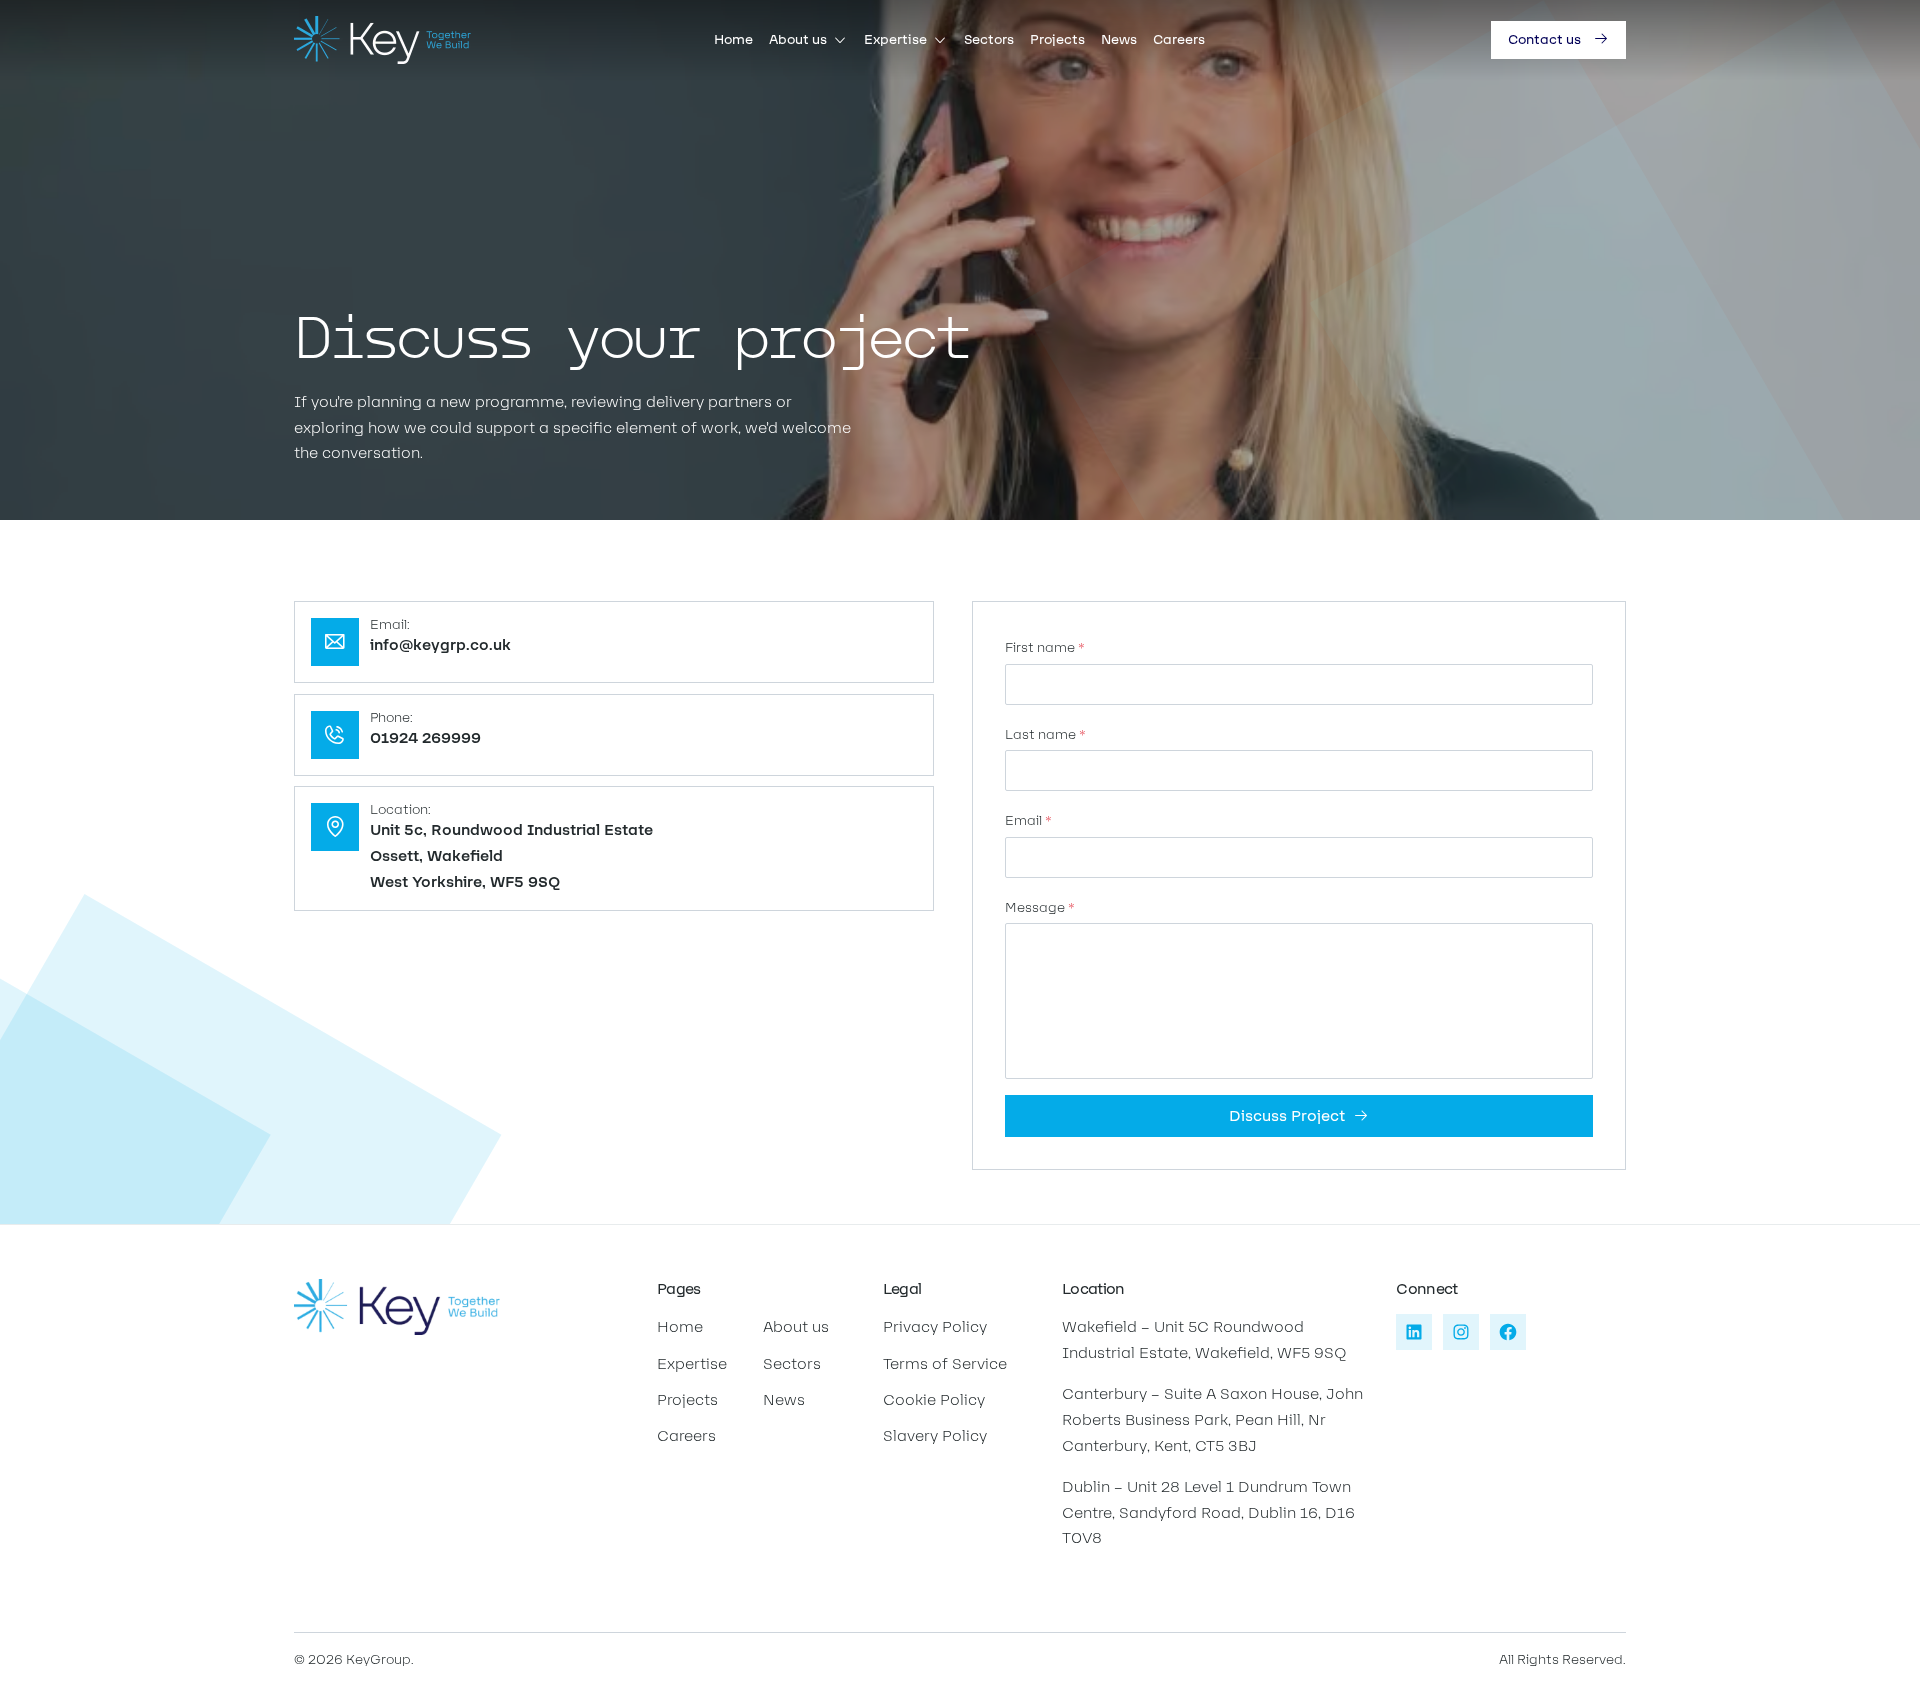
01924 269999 (425, 737)
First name (1045, 647)
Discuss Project (1287, 1115)
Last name (1045, 734)
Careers (1179, 39)
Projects (1057, 39)
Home (733, 39)
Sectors (989, 39)
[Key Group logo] (382, 40)
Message (1040, 907)
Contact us (1544, 39)
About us (798, 39)
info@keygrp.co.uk (440, 644)
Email (1028, 820)
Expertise (895, 39)
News (1119, 39)
